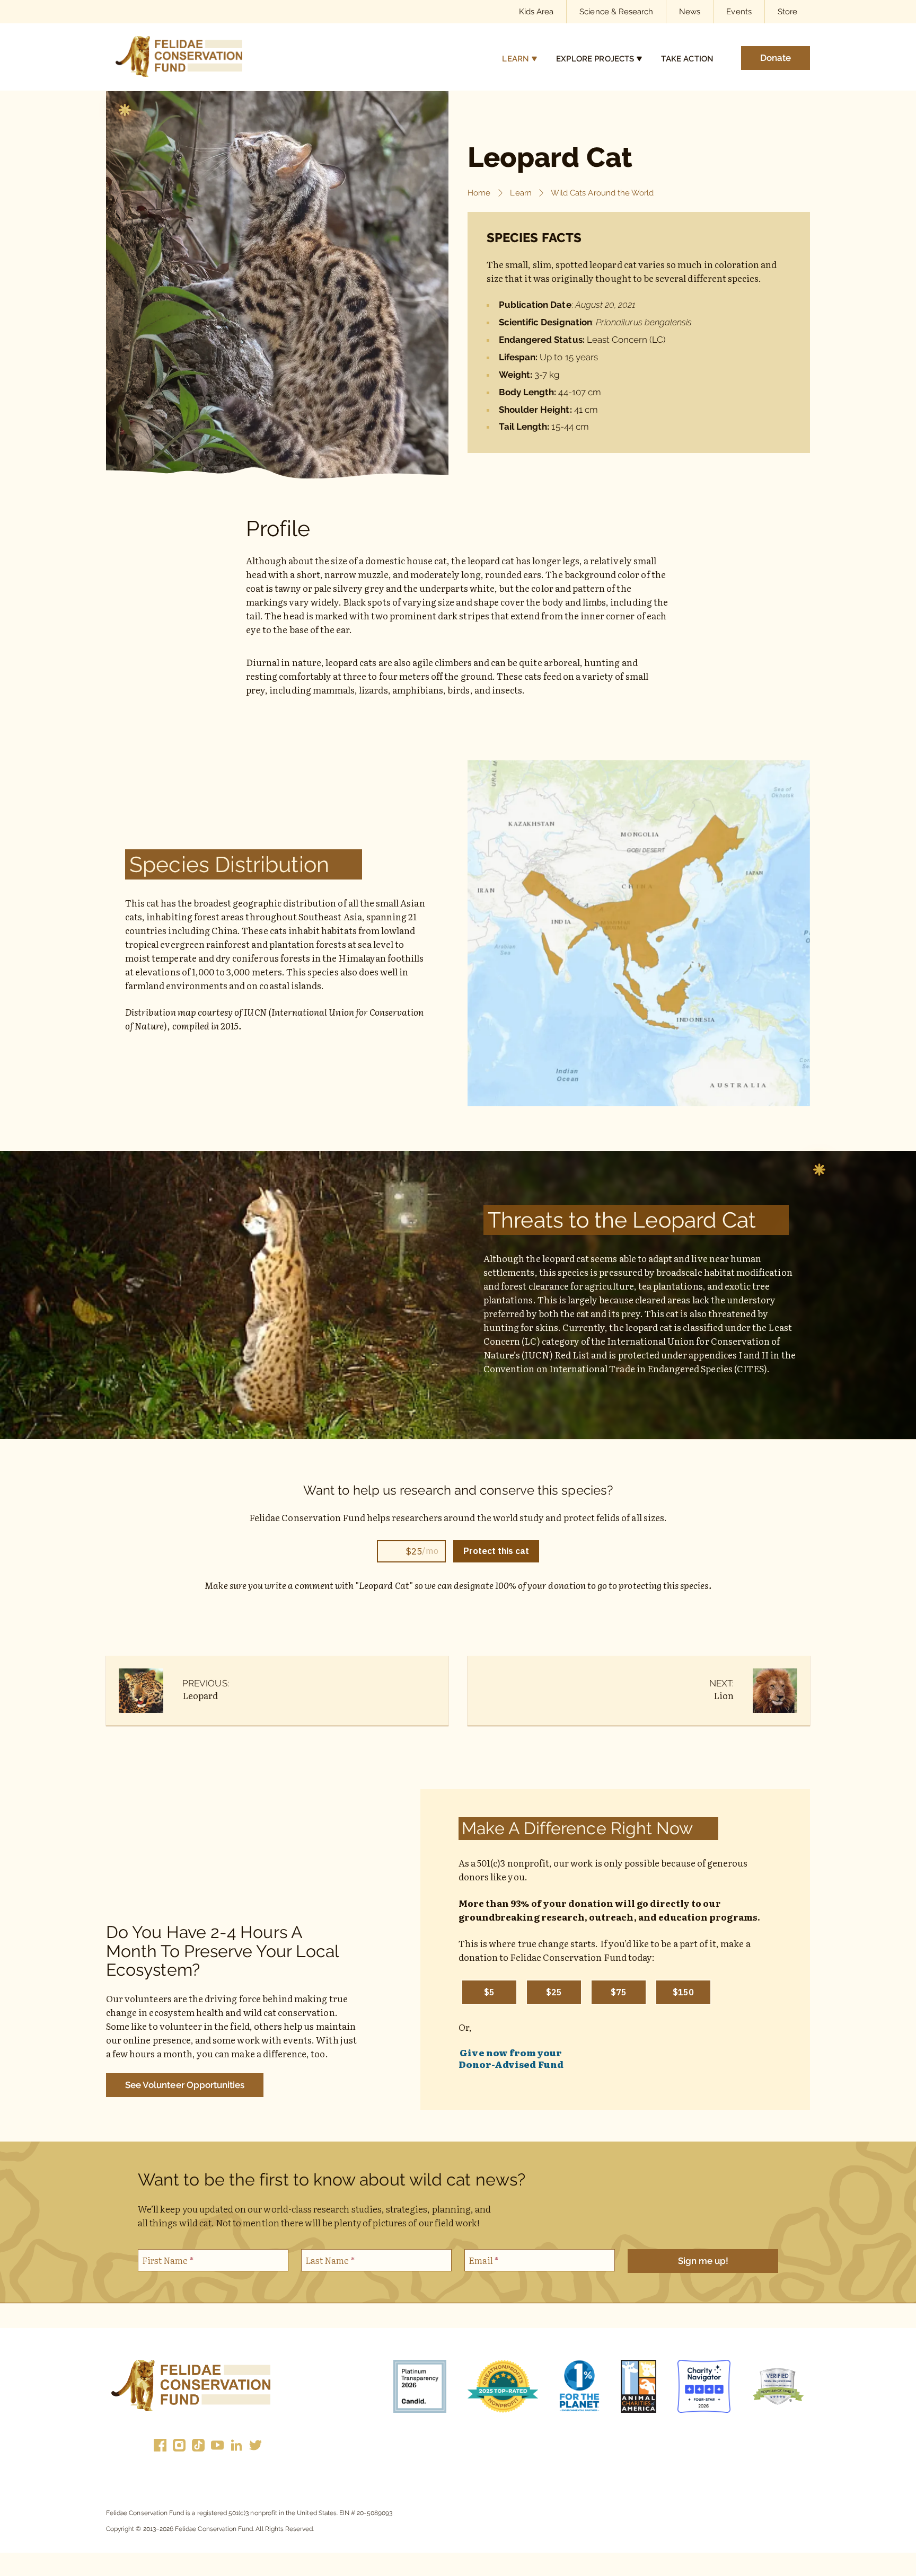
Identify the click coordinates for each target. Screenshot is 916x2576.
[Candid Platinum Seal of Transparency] (420, 2388)
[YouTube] (217, 2447)
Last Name (330, 2260)
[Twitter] (256, 2447)
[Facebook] (160, 2447)
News (690, 11)
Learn (516, 59)
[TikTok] (198, 2447)
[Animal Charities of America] (638, 2388)
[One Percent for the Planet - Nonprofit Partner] (579, 2388)
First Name (168, 2260)
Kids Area (536, 11)
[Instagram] (179, 2447)
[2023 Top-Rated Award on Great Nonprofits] (503, 2388)
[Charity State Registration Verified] (778, 2388)
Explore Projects (595, 59)
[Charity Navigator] (704, 2388)
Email (483, 2260)
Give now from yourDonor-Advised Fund (511, 2058)
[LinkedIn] (236, 2447)
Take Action (687, 59)
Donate (776, 58)
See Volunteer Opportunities (185, 2085)
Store (787, 11)
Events (739, 11)
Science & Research (616, 11)
